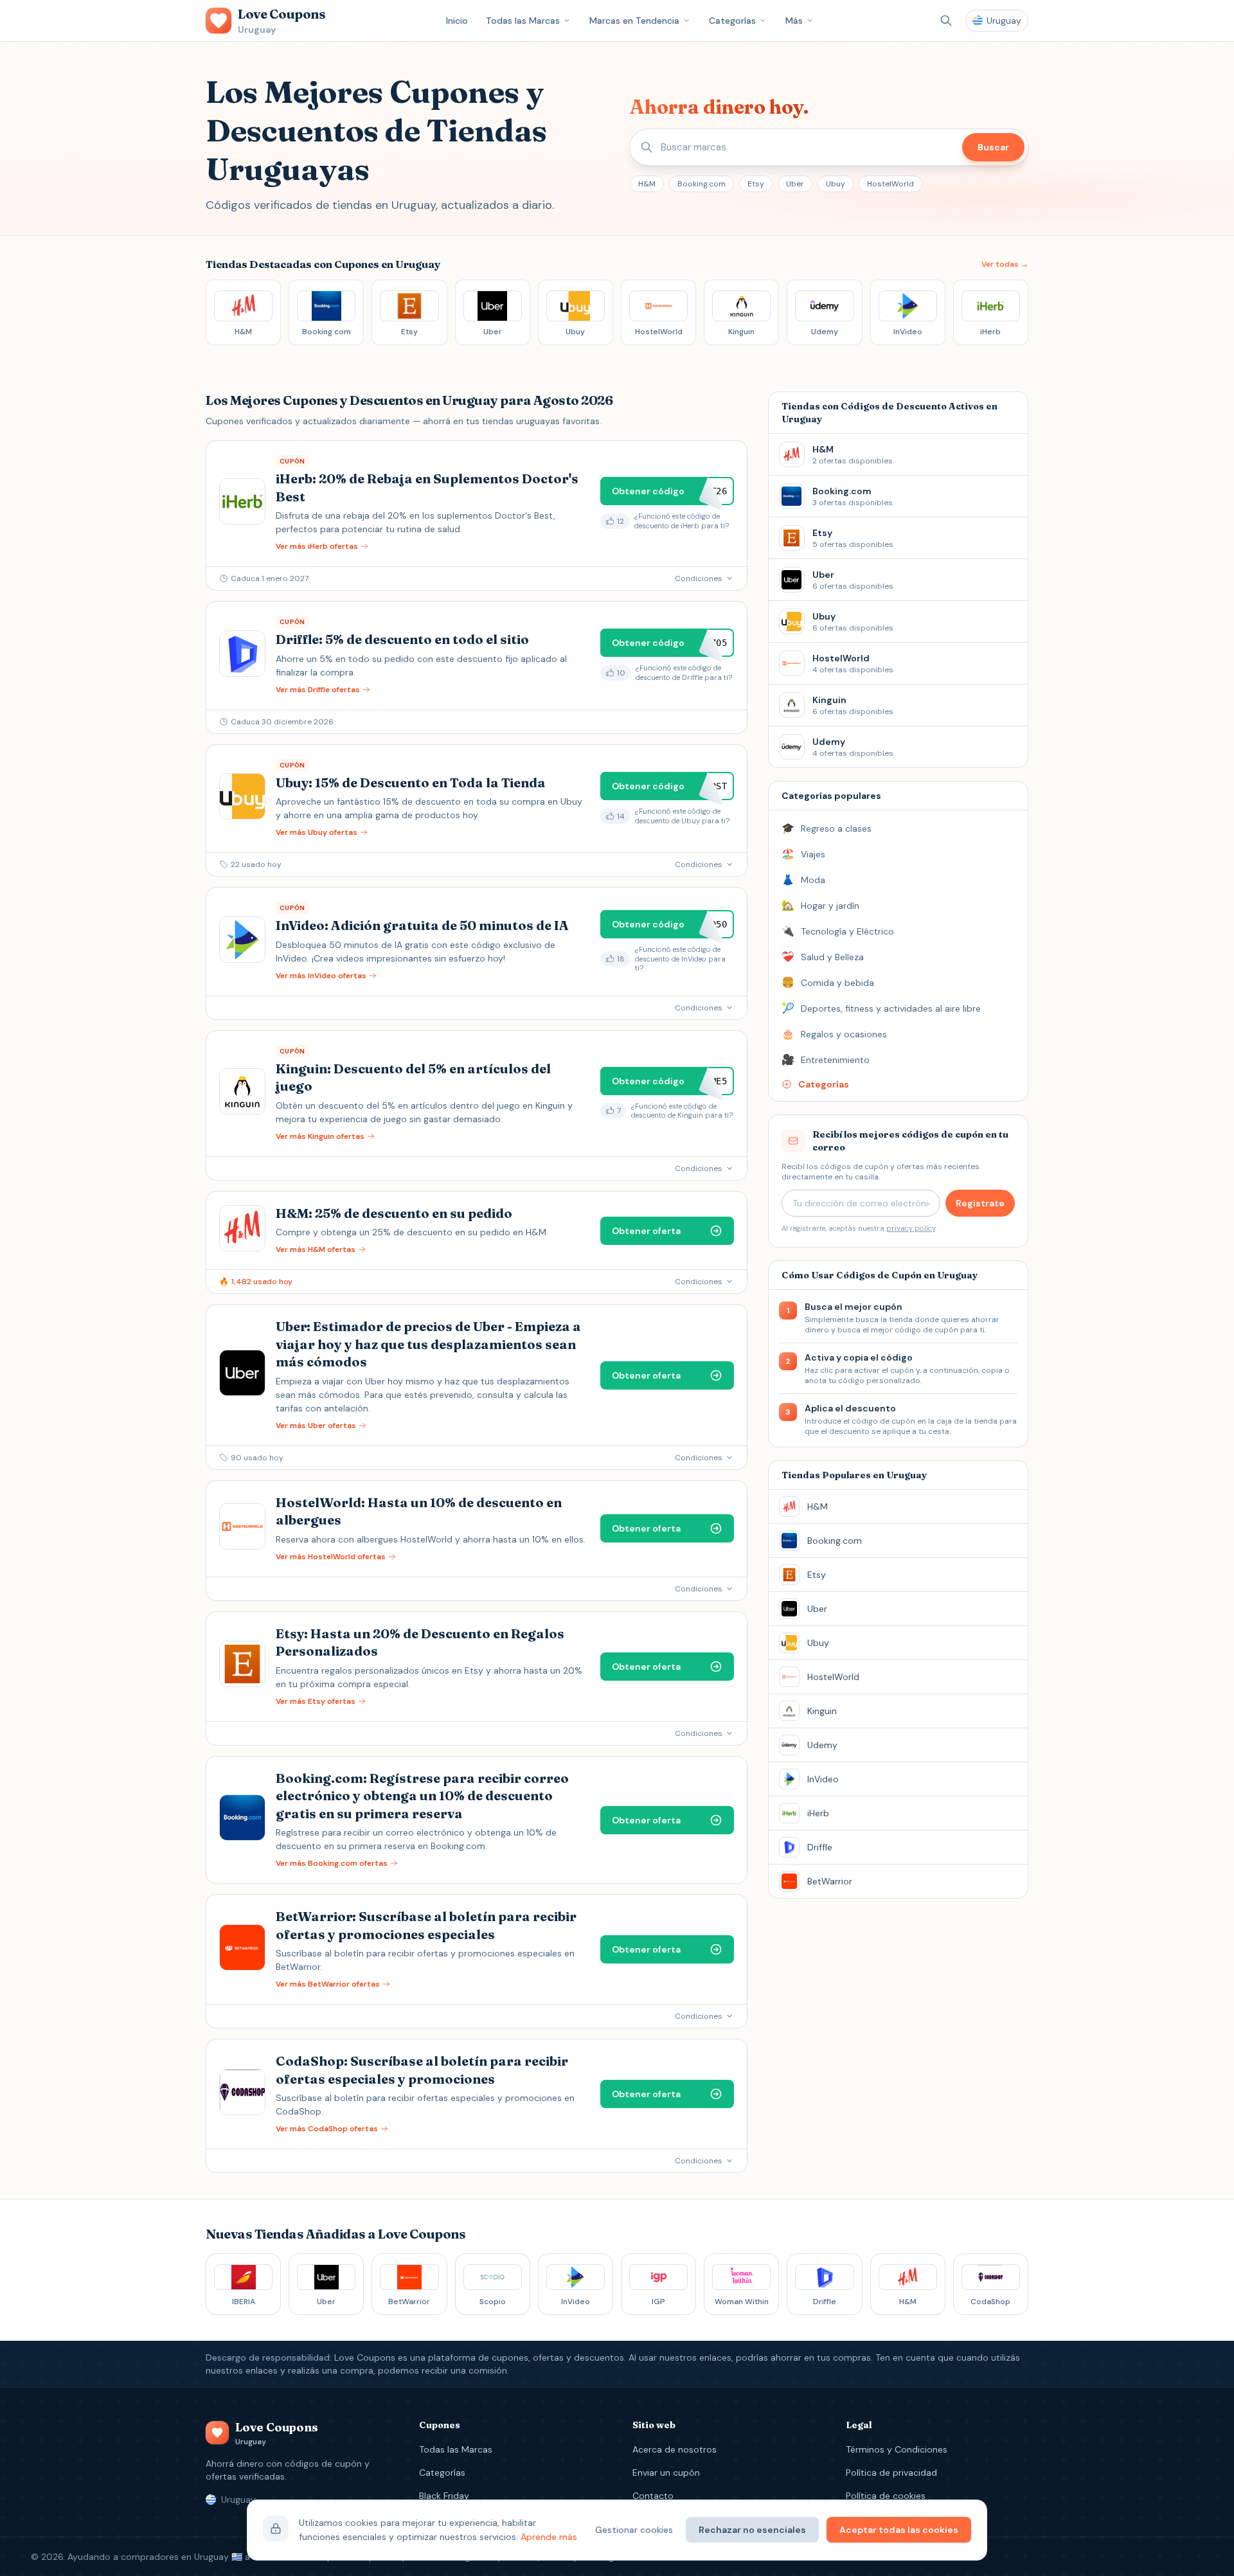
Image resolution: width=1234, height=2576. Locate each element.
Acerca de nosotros (675, 2449)
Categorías (732, 21)
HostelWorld (890, 184)
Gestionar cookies (634, 2530)
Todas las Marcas (523, 21)
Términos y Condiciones (897, 2449)
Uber (795, 184)
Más (794, 21)
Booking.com (702, 184)
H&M (647, 184)
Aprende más (549, 2537)
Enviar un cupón (666, 2473)
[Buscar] (946, 21)
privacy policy (911, 1228)
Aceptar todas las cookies (899, 2530)
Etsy (756, 184)
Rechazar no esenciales (752, 2530)
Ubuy (836, 184)
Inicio (457, 21)
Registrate (980, 1203)
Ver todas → (1005, 264)
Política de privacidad (891, 2473)
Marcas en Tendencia (634, 21)
